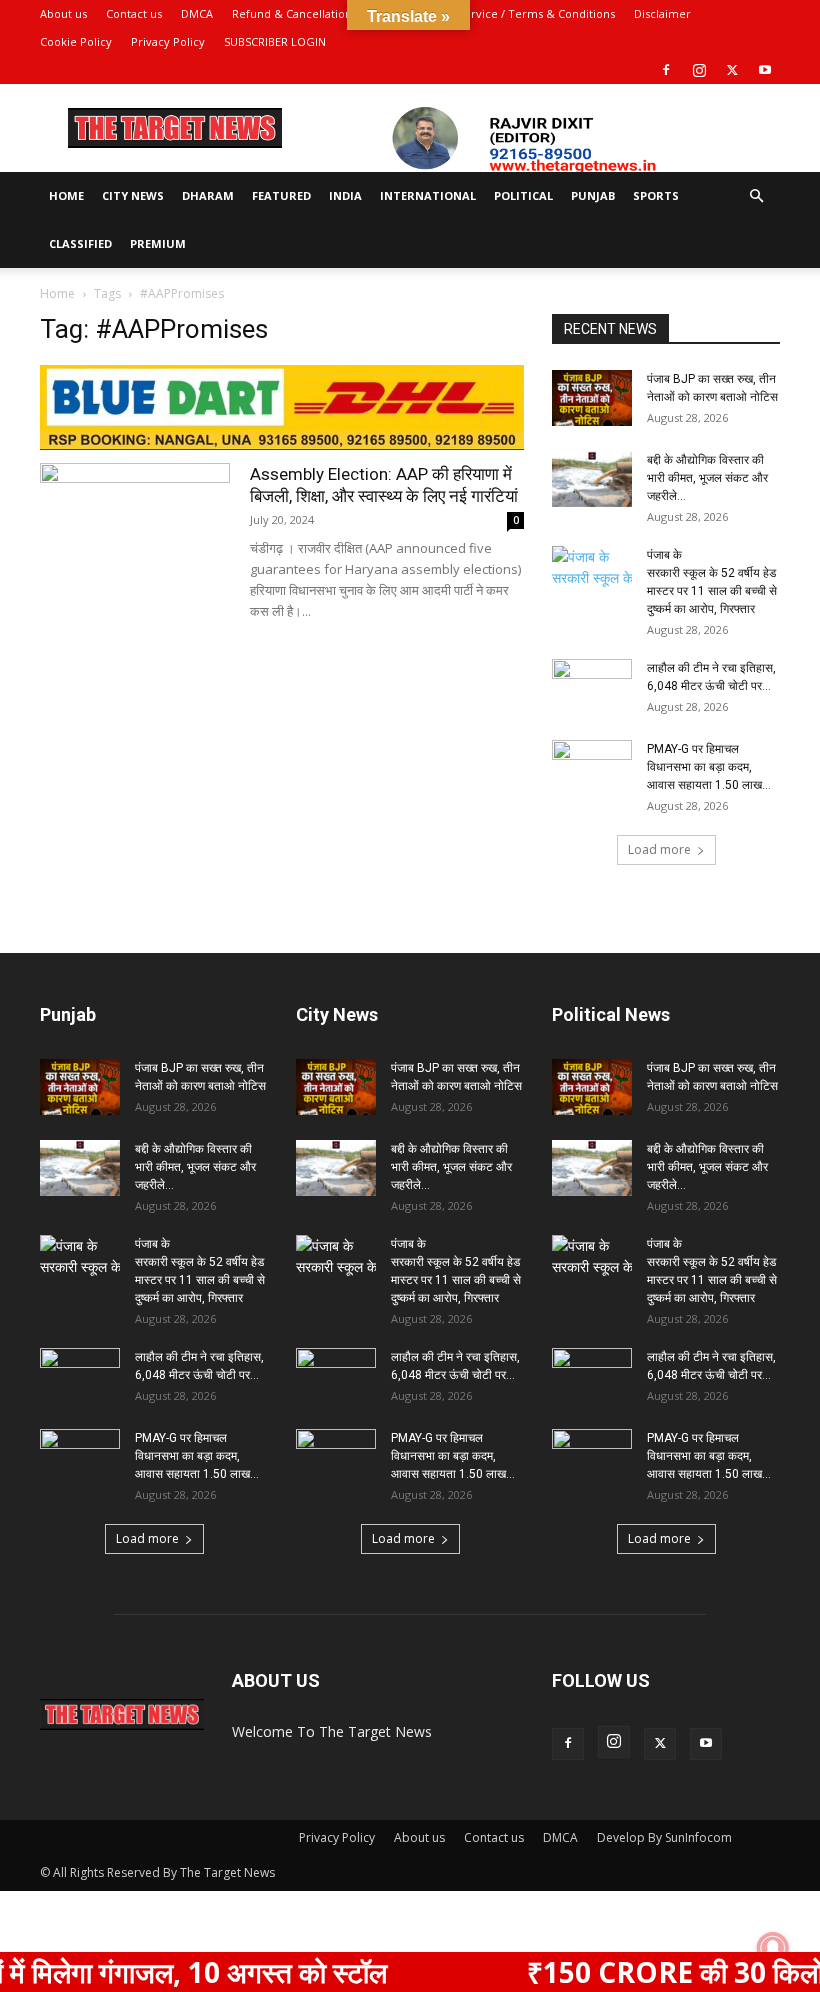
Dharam (208, 195)
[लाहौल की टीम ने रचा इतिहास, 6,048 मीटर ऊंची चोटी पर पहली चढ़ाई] (592, 687)
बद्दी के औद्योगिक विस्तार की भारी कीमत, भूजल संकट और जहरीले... (707, 478)
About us (63, 13)
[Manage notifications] (773, 1948)
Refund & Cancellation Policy (309, 13)
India (345, 195)
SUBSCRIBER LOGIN (275, 41)
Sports (656, 195)
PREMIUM (158, 243)
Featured (281, 195)
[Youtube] (765, 70)
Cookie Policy (76, 41)
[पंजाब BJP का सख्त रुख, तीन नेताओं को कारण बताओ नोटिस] (592, 398)
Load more (659, 849)
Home (66, 195)
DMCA (197, 13)
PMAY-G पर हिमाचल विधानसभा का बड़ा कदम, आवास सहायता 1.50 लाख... (709, 767)
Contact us (134, 13)
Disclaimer (662, 13)
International (428, 195)
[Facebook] (666, 70)
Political (523, 195)
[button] (756, 196)
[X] (732, 70)
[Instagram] (699, 70)
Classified (80, 243)
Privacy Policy (168, 41)
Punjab (593, 195)
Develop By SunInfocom (664, 1837)
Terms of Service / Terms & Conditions (510, 13)
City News (133, 195)
